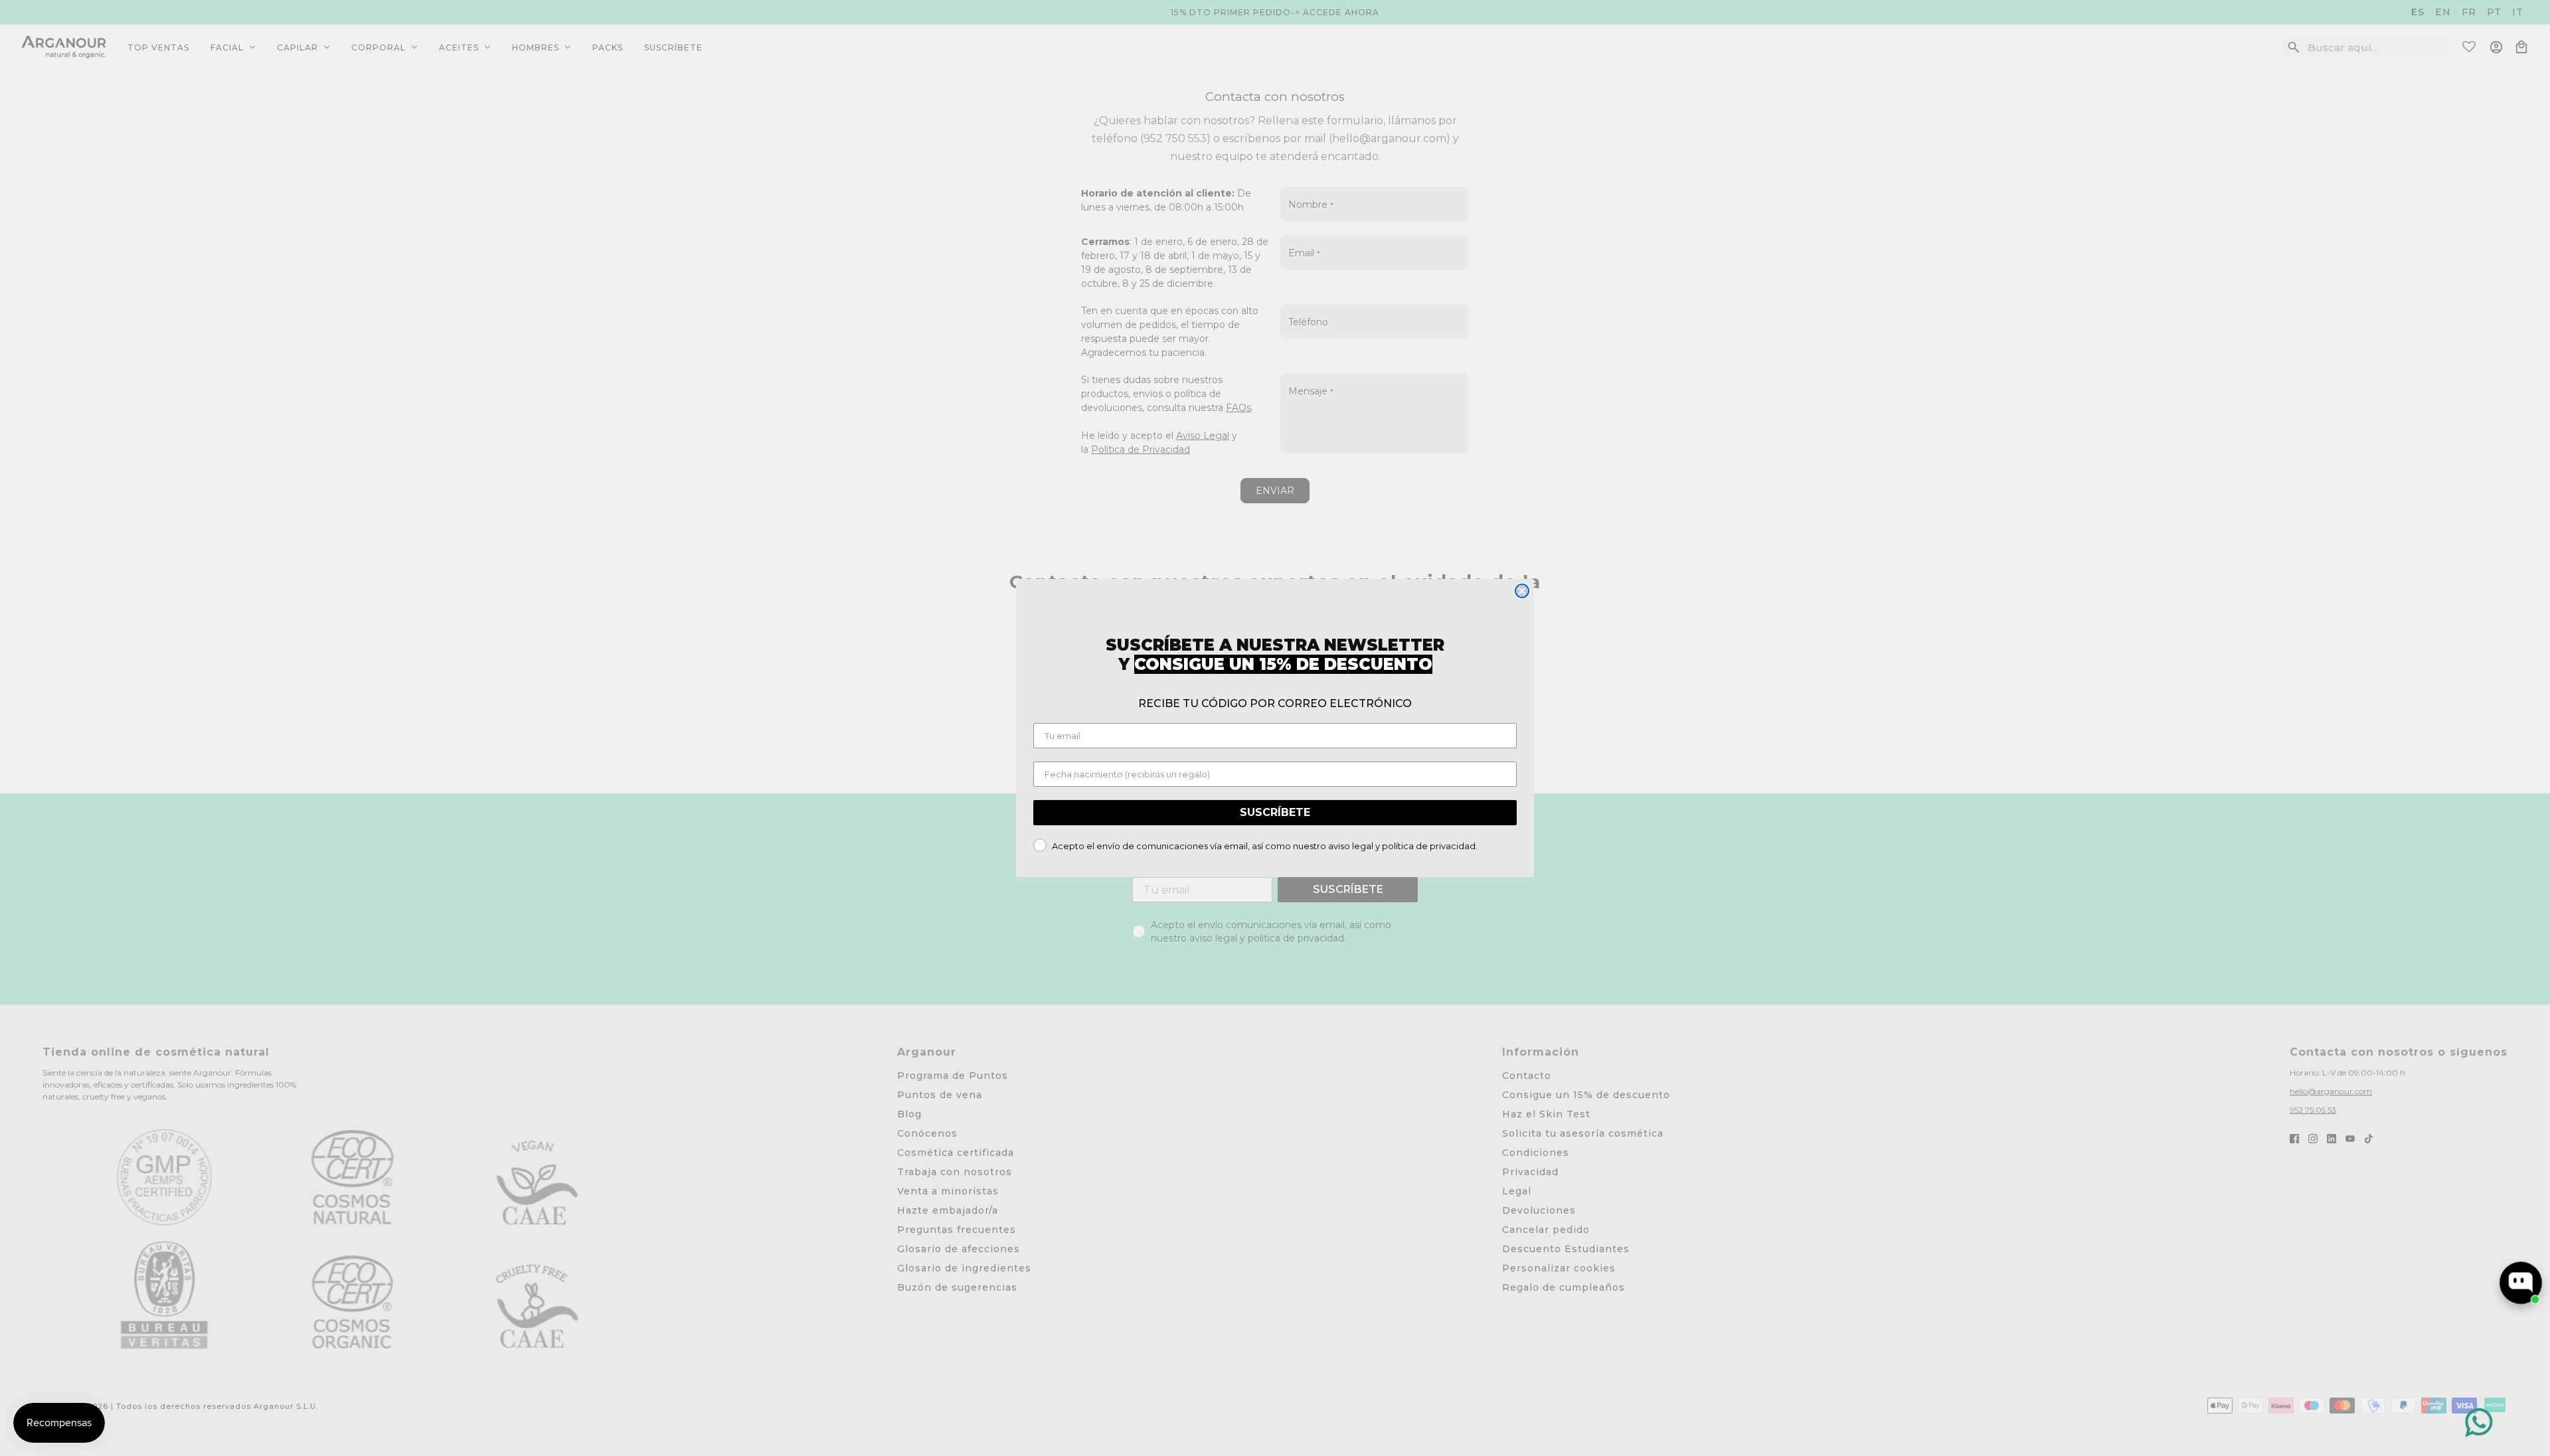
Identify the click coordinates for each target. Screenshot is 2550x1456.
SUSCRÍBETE (1275, 812)
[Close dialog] (1522, 591)
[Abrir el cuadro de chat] (2521, 1283)
